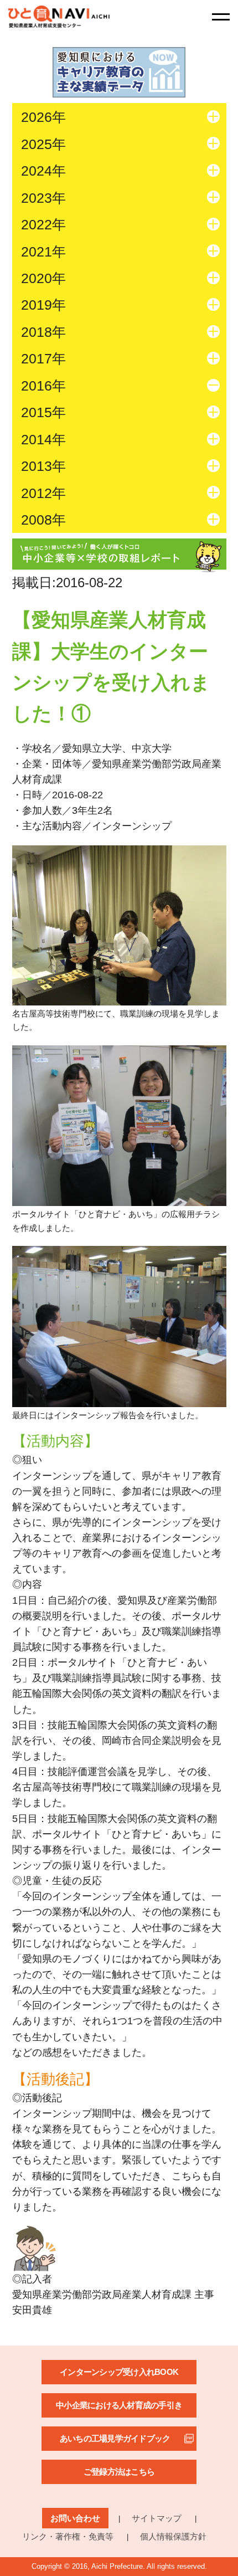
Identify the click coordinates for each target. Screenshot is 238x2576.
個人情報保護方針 (173, 2536)
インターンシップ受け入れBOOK (119, 2372)
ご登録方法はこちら (119, 2472)
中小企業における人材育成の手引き (119, 2405)
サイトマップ (157, 2518)
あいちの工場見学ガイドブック (115, 2438)
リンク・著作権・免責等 (68, 2536)
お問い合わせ (75, 2518)
